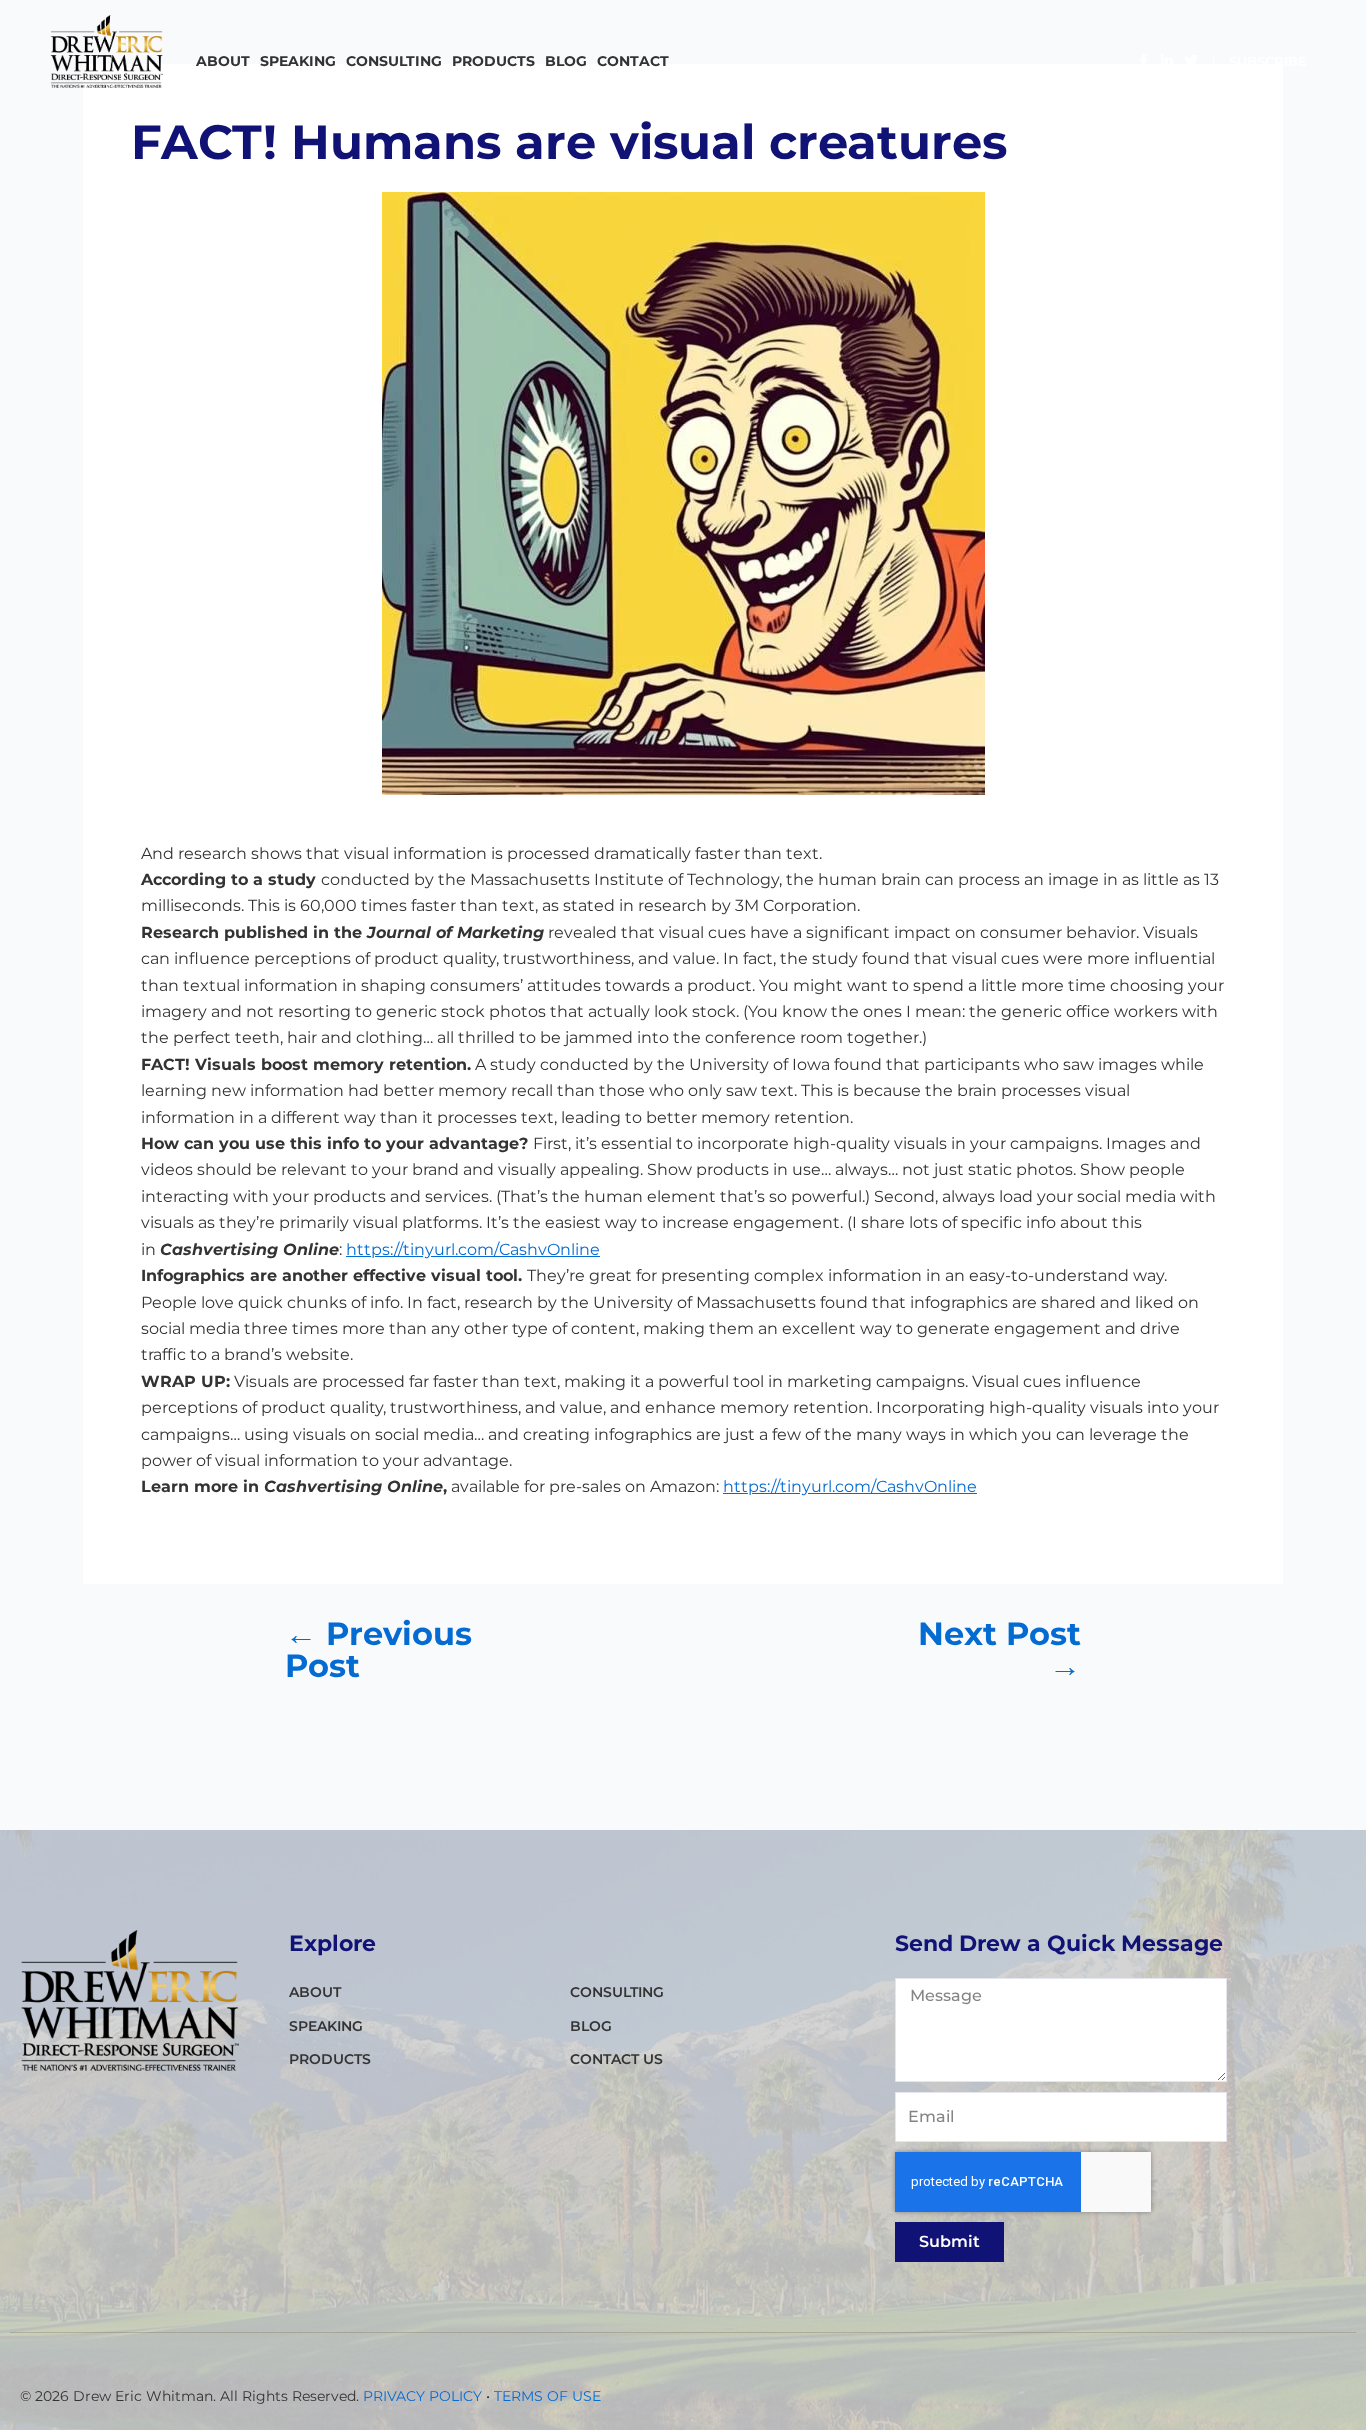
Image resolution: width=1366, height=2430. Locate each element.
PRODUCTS (493, 61)
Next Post (999, 1650)
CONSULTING (394, 61)
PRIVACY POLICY (422, 2396)
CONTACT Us (616, 2059)
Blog (566, 61)
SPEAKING (298, 61)
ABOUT (223, 61)
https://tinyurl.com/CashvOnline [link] (473, 1249)
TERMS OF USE (547, 2396)
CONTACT (633, 61)
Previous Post (378, 1650)
